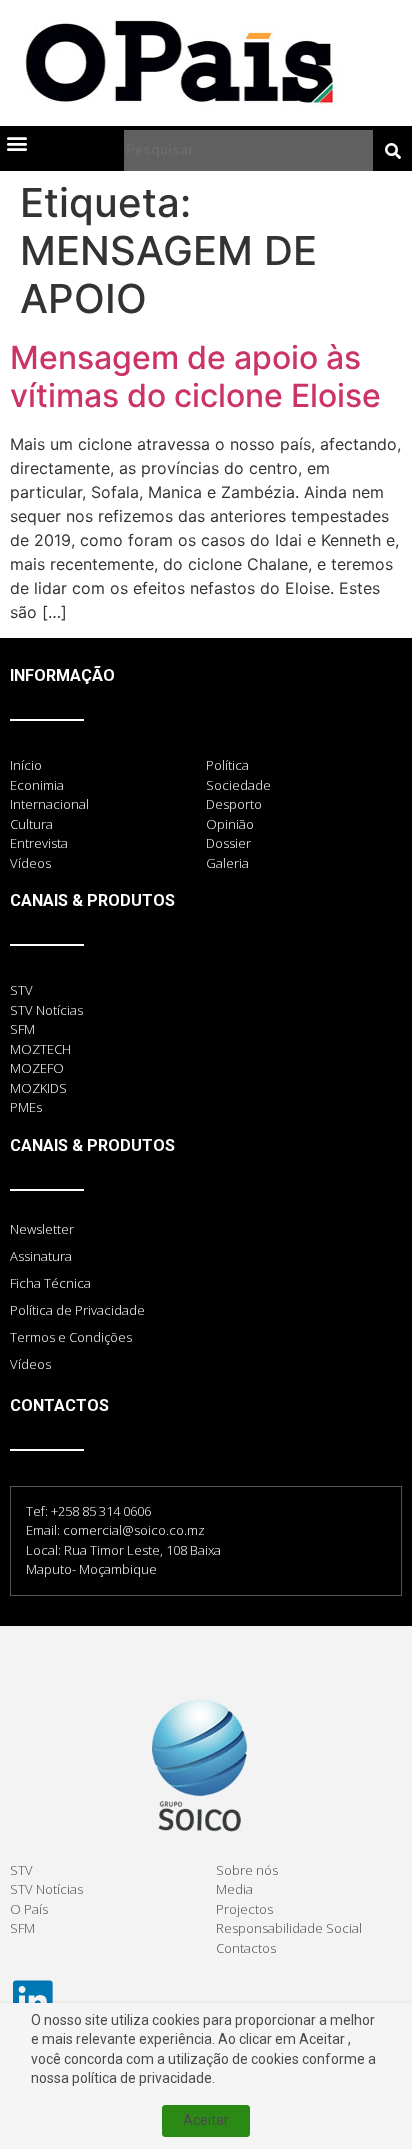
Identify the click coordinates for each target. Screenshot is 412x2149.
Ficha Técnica (50, 1283)
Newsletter (42, 1229)
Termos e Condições (71, 1337)
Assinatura (41, 1256)
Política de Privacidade (77, 1310)
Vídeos (30, 1364)
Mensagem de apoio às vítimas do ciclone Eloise (195, 376)
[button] (16, 142)
